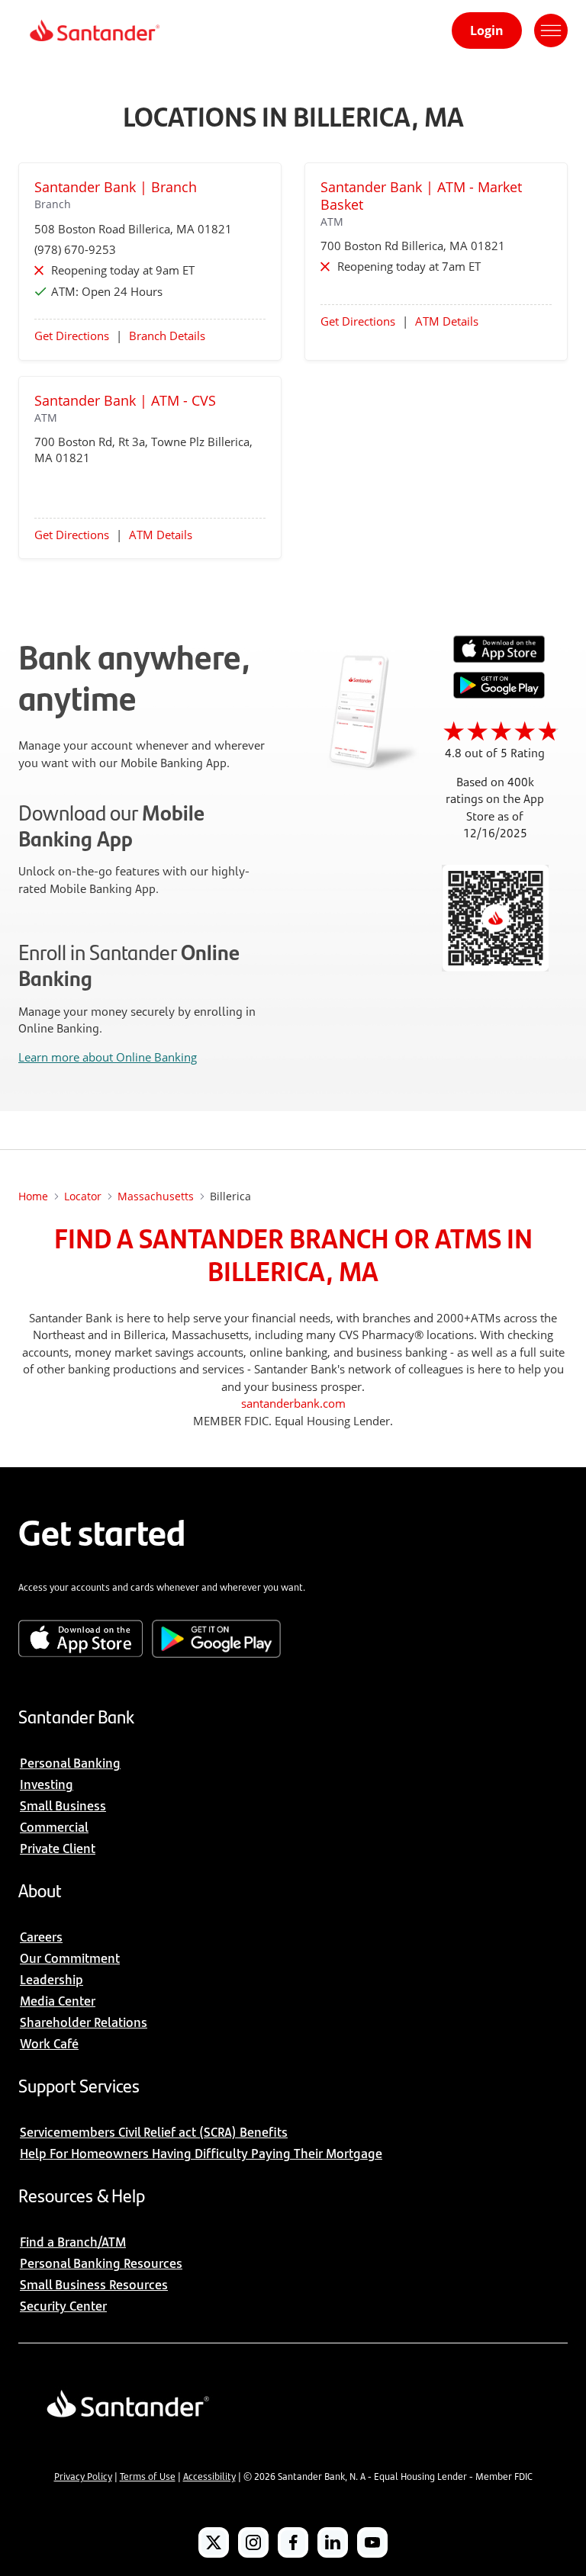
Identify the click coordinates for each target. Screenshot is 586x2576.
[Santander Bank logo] (93, 31)
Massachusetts (156, 1196)
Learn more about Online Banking (108, 1057)
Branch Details (167, 336)
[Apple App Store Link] (499, 659)
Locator (83, 1196)
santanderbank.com (293, 1403)
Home (33, 1196)
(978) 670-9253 (75, 249)
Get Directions (72, 336)
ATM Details (447, 321)
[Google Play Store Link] (499, 694)
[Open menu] (551, 31)
